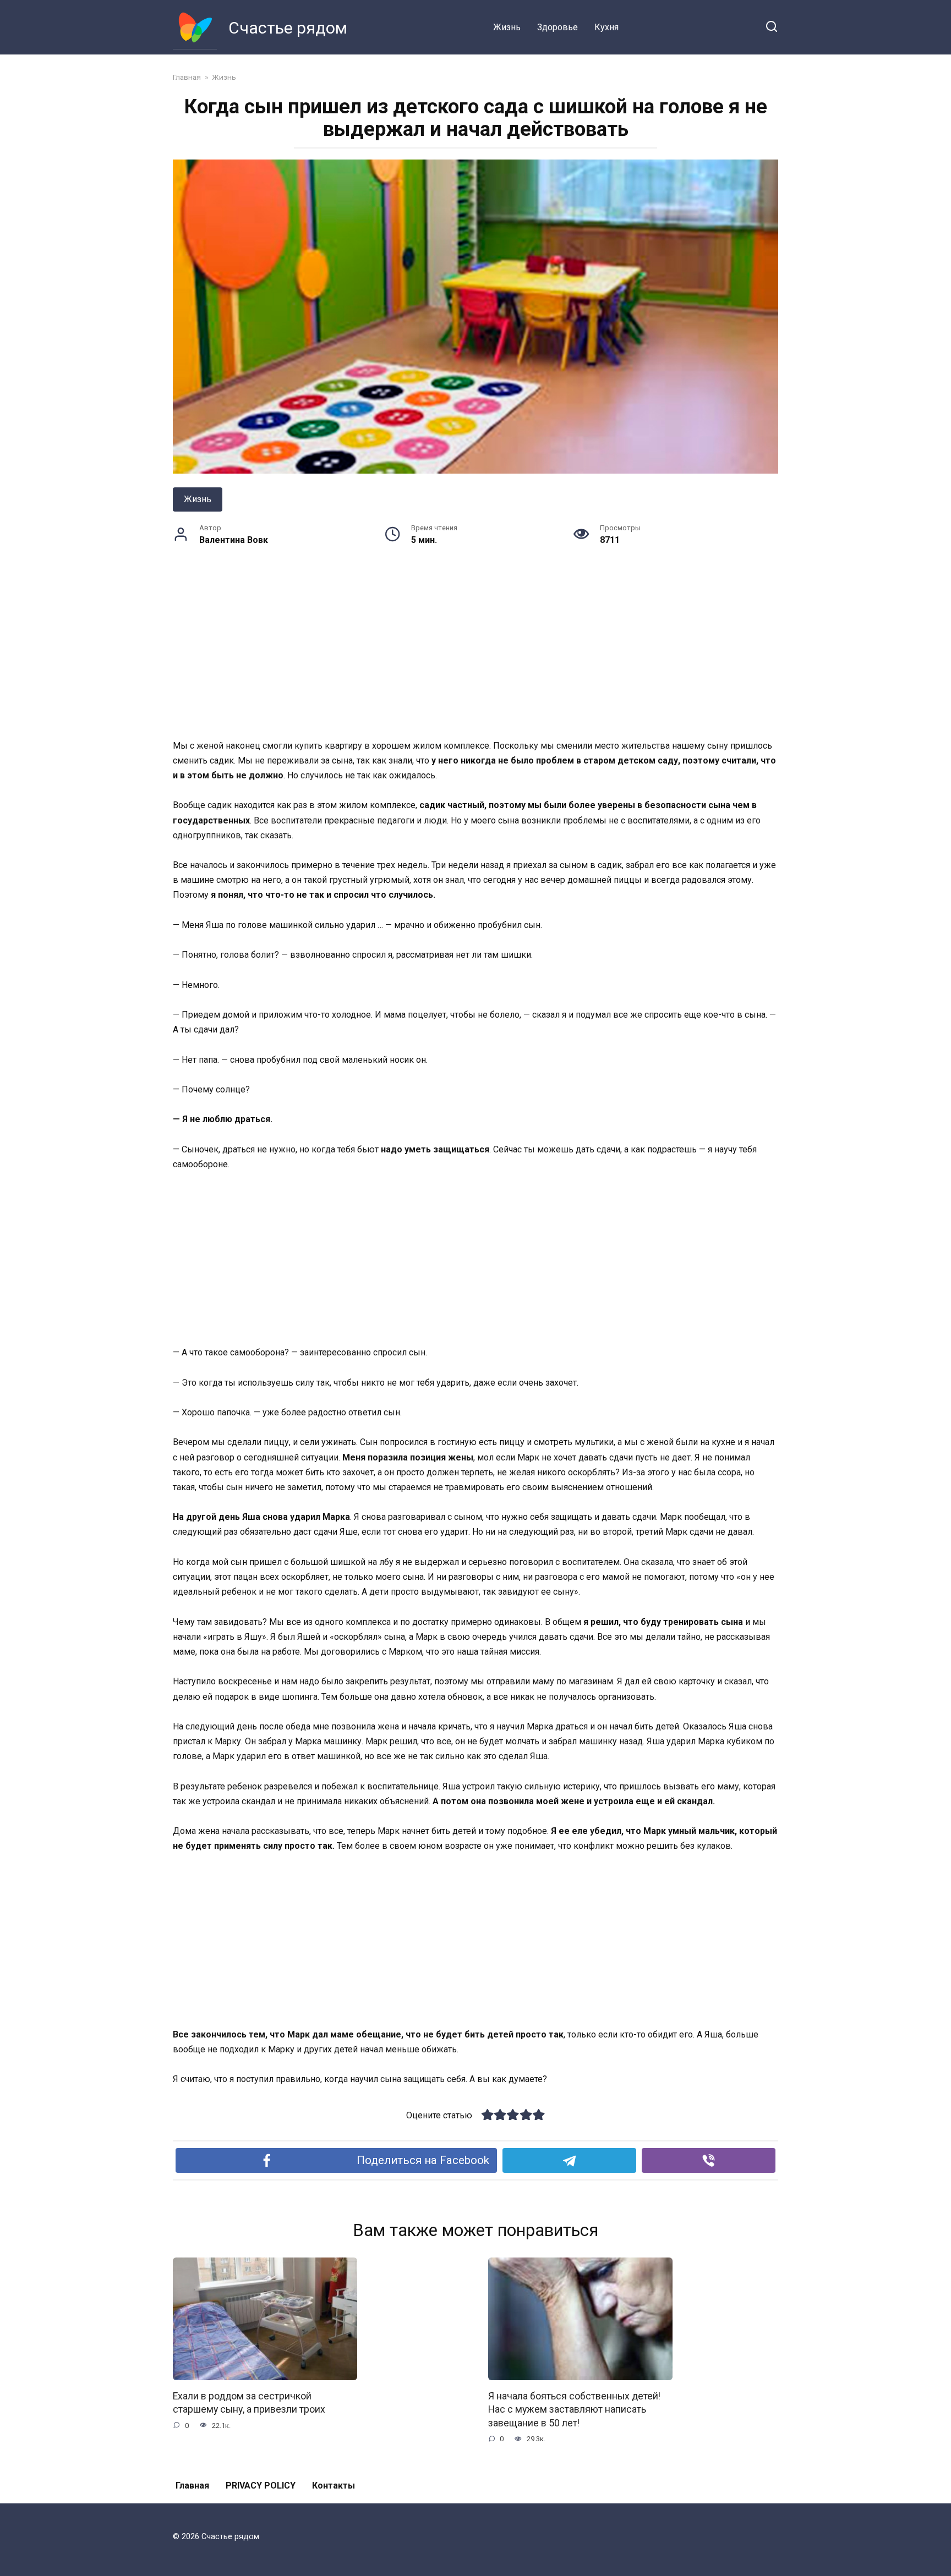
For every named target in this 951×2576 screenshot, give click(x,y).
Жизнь (507, 27)
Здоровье (558, 27)
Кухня (606, 27)
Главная (192, 2486)
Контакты (334, 2486)
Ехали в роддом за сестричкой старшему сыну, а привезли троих (249, 2402)
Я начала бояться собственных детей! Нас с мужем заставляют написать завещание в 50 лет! (574, 2409)
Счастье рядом (288, 28)
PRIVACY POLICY (261, 2486)
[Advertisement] (475, 657)
